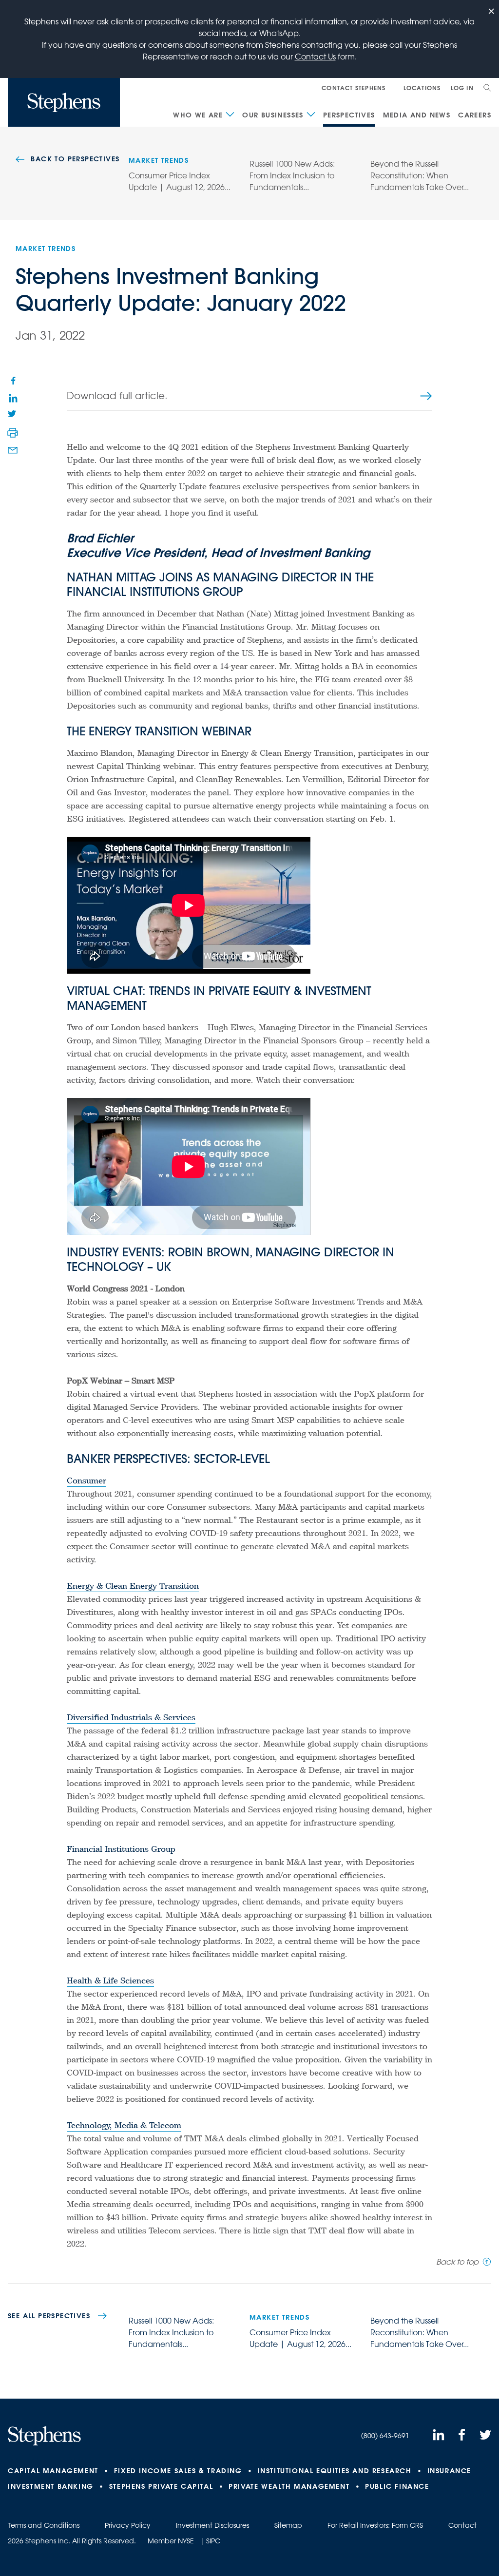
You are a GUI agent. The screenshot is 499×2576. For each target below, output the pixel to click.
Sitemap (288, 2525)
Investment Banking (51, 2486)
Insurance (449, 2471)
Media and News (417, 115)
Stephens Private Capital (161, 2486)
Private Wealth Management (289, 2486)
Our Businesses (273, 115)
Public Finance (397, 2486)
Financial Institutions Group (121, 1850)
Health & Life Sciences (110, 1982)
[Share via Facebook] (13, 380)
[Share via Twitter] (13, 415)
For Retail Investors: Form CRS (375, 2525)
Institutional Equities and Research (335, 2471)
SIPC (213, 2541)
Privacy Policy (128, 2525)
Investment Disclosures (212, 2525)
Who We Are (198, 115)
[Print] (13, 433)
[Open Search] (487, 88)
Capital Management (53, 2471)
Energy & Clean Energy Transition (133, 1587)
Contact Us (315, 57)
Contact (462, 2525)
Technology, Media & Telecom (124, 2127)
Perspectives (349, 115)
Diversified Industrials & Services (131, 1719)
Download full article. (117, 395)
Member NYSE (171, 2541)
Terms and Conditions (44, 2525)
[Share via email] (13, 450)
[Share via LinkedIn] (13, 398)
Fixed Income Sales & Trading (178, 2471)
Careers (475, 115)
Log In (462, 88)
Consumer (86, 1482)
